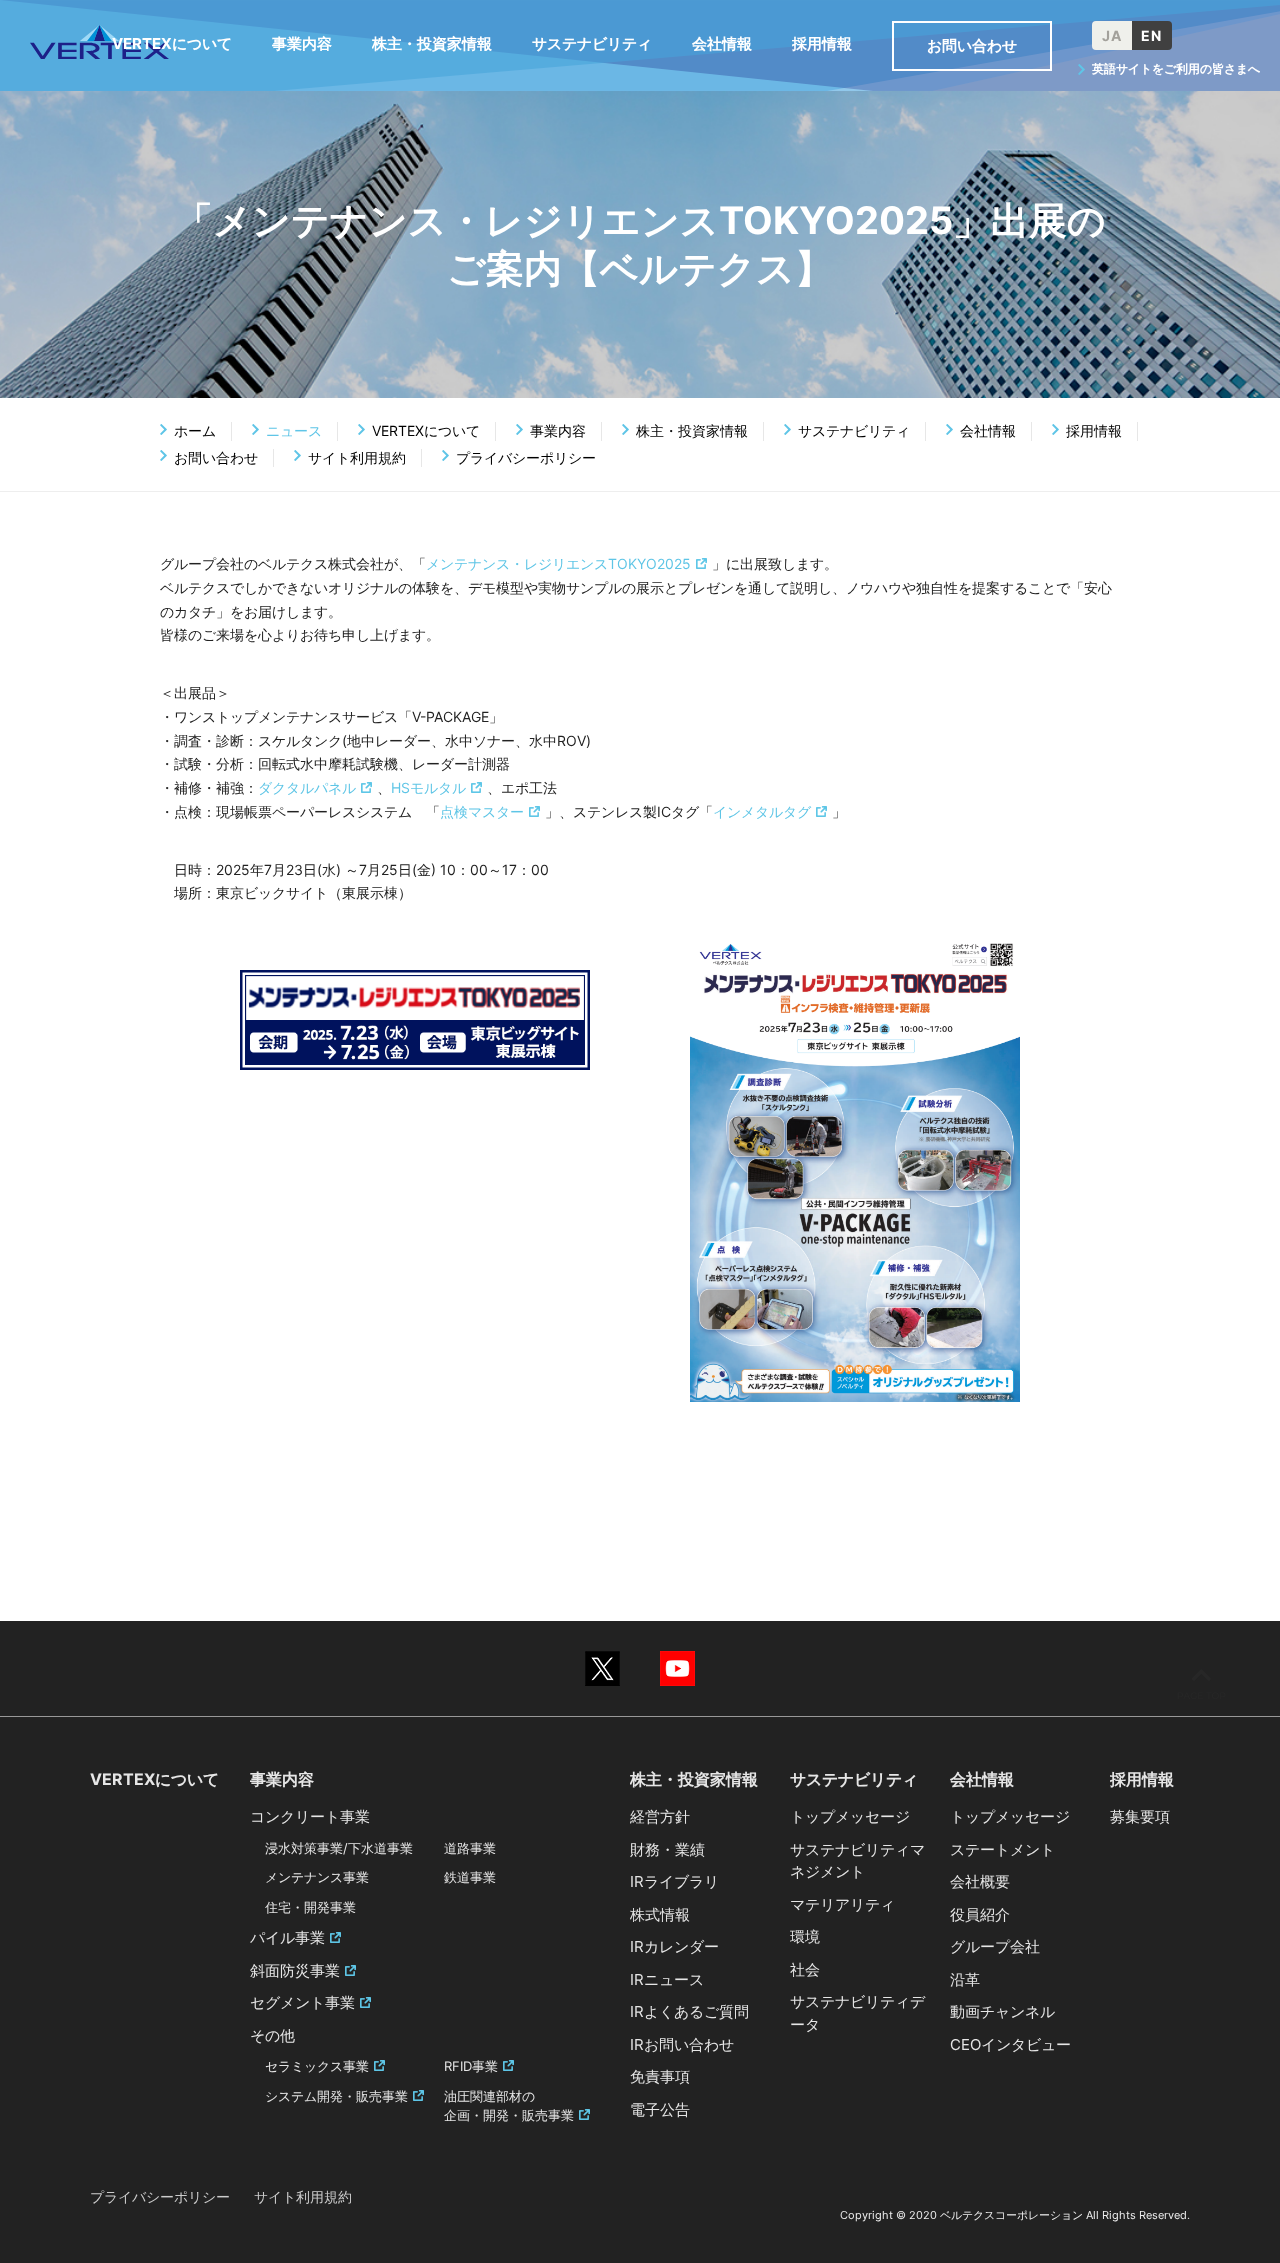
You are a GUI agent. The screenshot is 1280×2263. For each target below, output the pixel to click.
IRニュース (667, 1979)
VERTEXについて (426, 430)
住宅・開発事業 (310, 1907)
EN (1151, 35)
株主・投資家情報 (692, 430)
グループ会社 (995, 1946)
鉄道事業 (470, 1877)
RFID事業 (471, 2066)
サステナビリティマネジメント (857, 1861)
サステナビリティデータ (857, 2013)
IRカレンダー (674, 1946)
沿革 (965, 1979)
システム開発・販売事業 (336, 2096)
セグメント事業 (302, 2002)
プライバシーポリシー (526, 457)
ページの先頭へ (1201, 1684)
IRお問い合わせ (682, 2044)
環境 (805, 1936)
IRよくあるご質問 (689, 2011)
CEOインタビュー (1010, 2044)
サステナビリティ (854, 430)
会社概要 (980, 1881)
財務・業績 (667, 1849)
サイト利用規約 (357, 457)
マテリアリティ (842, 1904)
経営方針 (660, 1816)
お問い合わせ (216, 457)
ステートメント (1002, 1849)
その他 (272, 2035)
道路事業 (470, 1848)
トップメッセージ (850, 1816)
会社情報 (988, 430)
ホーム (195, 430)
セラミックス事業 (317, 2066)
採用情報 (1094, 430)
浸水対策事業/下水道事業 (339, 1848)
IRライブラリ (674, 1881)
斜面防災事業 (295, 1970)
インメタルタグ (762, 811)
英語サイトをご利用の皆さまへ (1176, 68)
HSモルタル (428, 787)
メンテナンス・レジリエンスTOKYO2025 (558, 563)
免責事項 (660, 2076)
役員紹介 (980, 1914)
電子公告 (660, 2109)
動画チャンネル (1002, 2011)
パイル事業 (287, 1937)
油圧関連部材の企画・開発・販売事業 (509, 2106)
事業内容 (558, 430)
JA (1112, 35)
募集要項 (1140, 1816)
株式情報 (660, 1914)
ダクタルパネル (307, 787)
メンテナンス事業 (317, 1877)
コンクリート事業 (310, 1816)
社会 (805, 1969)
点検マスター (482, 811)
